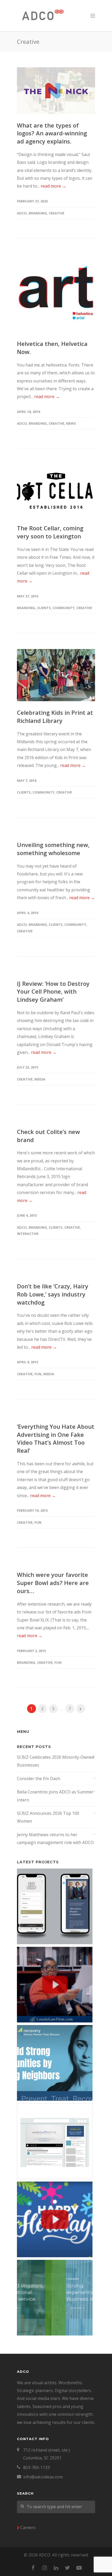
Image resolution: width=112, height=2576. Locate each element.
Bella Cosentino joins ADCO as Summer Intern (55, 1796)
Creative (57, 213)
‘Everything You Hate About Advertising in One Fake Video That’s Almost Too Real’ (56, 1438)
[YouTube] (79, 2568)
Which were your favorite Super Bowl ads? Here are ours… (53, 1583)
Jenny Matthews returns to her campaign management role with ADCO (55, 1839)
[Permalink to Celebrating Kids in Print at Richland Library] (56, 675)
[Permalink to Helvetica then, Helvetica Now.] (56, 293)
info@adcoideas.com (43, 2477)
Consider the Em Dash (39, 1779)
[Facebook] (33, 2568)
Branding (38, 213)
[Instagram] (45, 2568)
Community (64, 608)
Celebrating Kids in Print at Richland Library (55, 716)
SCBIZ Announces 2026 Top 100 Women (48, 1817)
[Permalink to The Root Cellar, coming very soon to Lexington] (56, 491)
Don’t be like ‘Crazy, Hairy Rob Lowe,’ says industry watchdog (53, 1294)
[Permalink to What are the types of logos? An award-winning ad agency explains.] (56, 91)
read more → (53, 186)
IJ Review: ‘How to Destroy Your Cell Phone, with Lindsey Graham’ (53, 992)
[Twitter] (67, 2568)
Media (40, 1079)
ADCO (22, 213)
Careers (28, 2527)
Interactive (28, 1234)
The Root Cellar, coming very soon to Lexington (50, 532)
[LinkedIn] (56, 2568)
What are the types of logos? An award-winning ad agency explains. (52, 133)
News (71, 423)
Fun (38, 1374)
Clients (44, 608)
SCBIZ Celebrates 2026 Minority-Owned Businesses (55, 1761)
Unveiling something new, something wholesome (53, 849)
